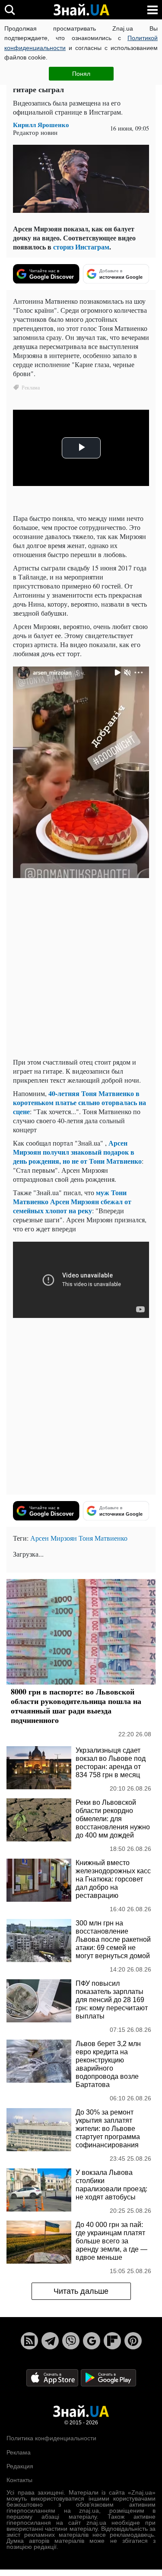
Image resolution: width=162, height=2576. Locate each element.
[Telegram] (50, 2341)
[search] (10, 10)
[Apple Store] (53, 2377)
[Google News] (92, 2341)
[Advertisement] (81, 970)
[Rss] (29, 2341)
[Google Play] (108, 2377)
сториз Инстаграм (81, 247)
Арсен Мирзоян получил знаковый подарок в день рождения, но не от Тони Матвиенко (77, 1152)
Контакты (19, 2480)
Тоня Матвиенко (103, 1538)
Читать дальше (81, 2291)
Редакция (20, 2466)
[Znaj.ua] (81, 10)
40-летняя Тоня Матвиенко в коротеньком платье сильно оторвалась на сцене (79, 1102)
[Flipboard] (112, 2341)
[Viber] (71, 2341)
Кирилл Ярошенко (41, 125)
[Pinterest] (133, 2341)
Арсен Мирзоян (54, 1538)
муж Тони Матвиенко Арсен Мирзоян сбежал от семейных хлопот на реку (72, 1201)
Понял (81, 74)
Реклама (19, 2452)
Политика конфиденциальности (51, 2438)
